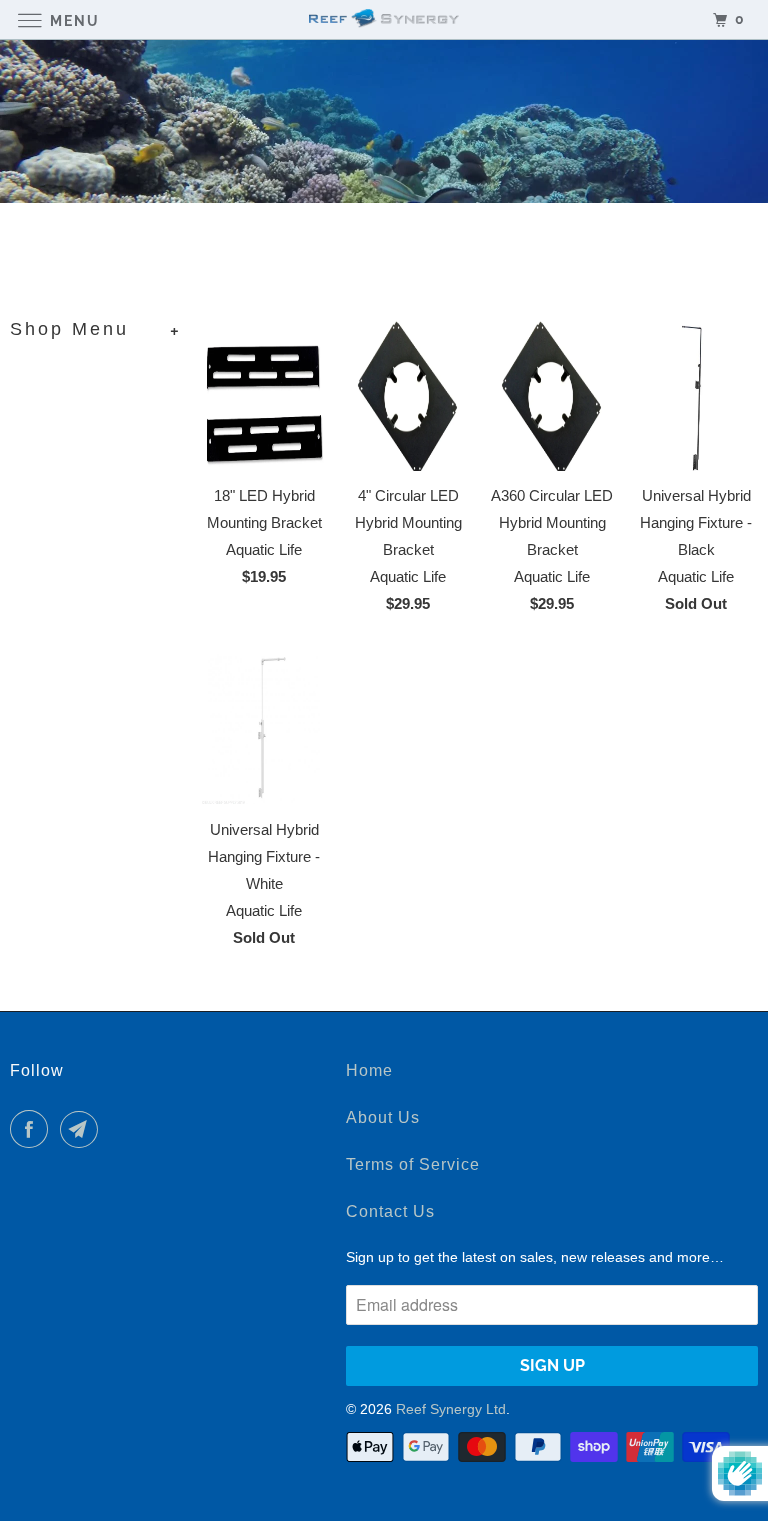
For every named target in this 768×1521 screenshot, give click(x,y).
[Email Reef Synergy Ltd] (83, 1129)
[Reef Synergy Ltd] (384, 19)
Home (369, 1070)
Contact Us (390, 1211)
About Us (383, 1117)
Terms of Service (413, 1164)
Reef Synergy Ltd (451, 1409)
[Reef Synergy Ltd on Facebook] (33, 1129)
